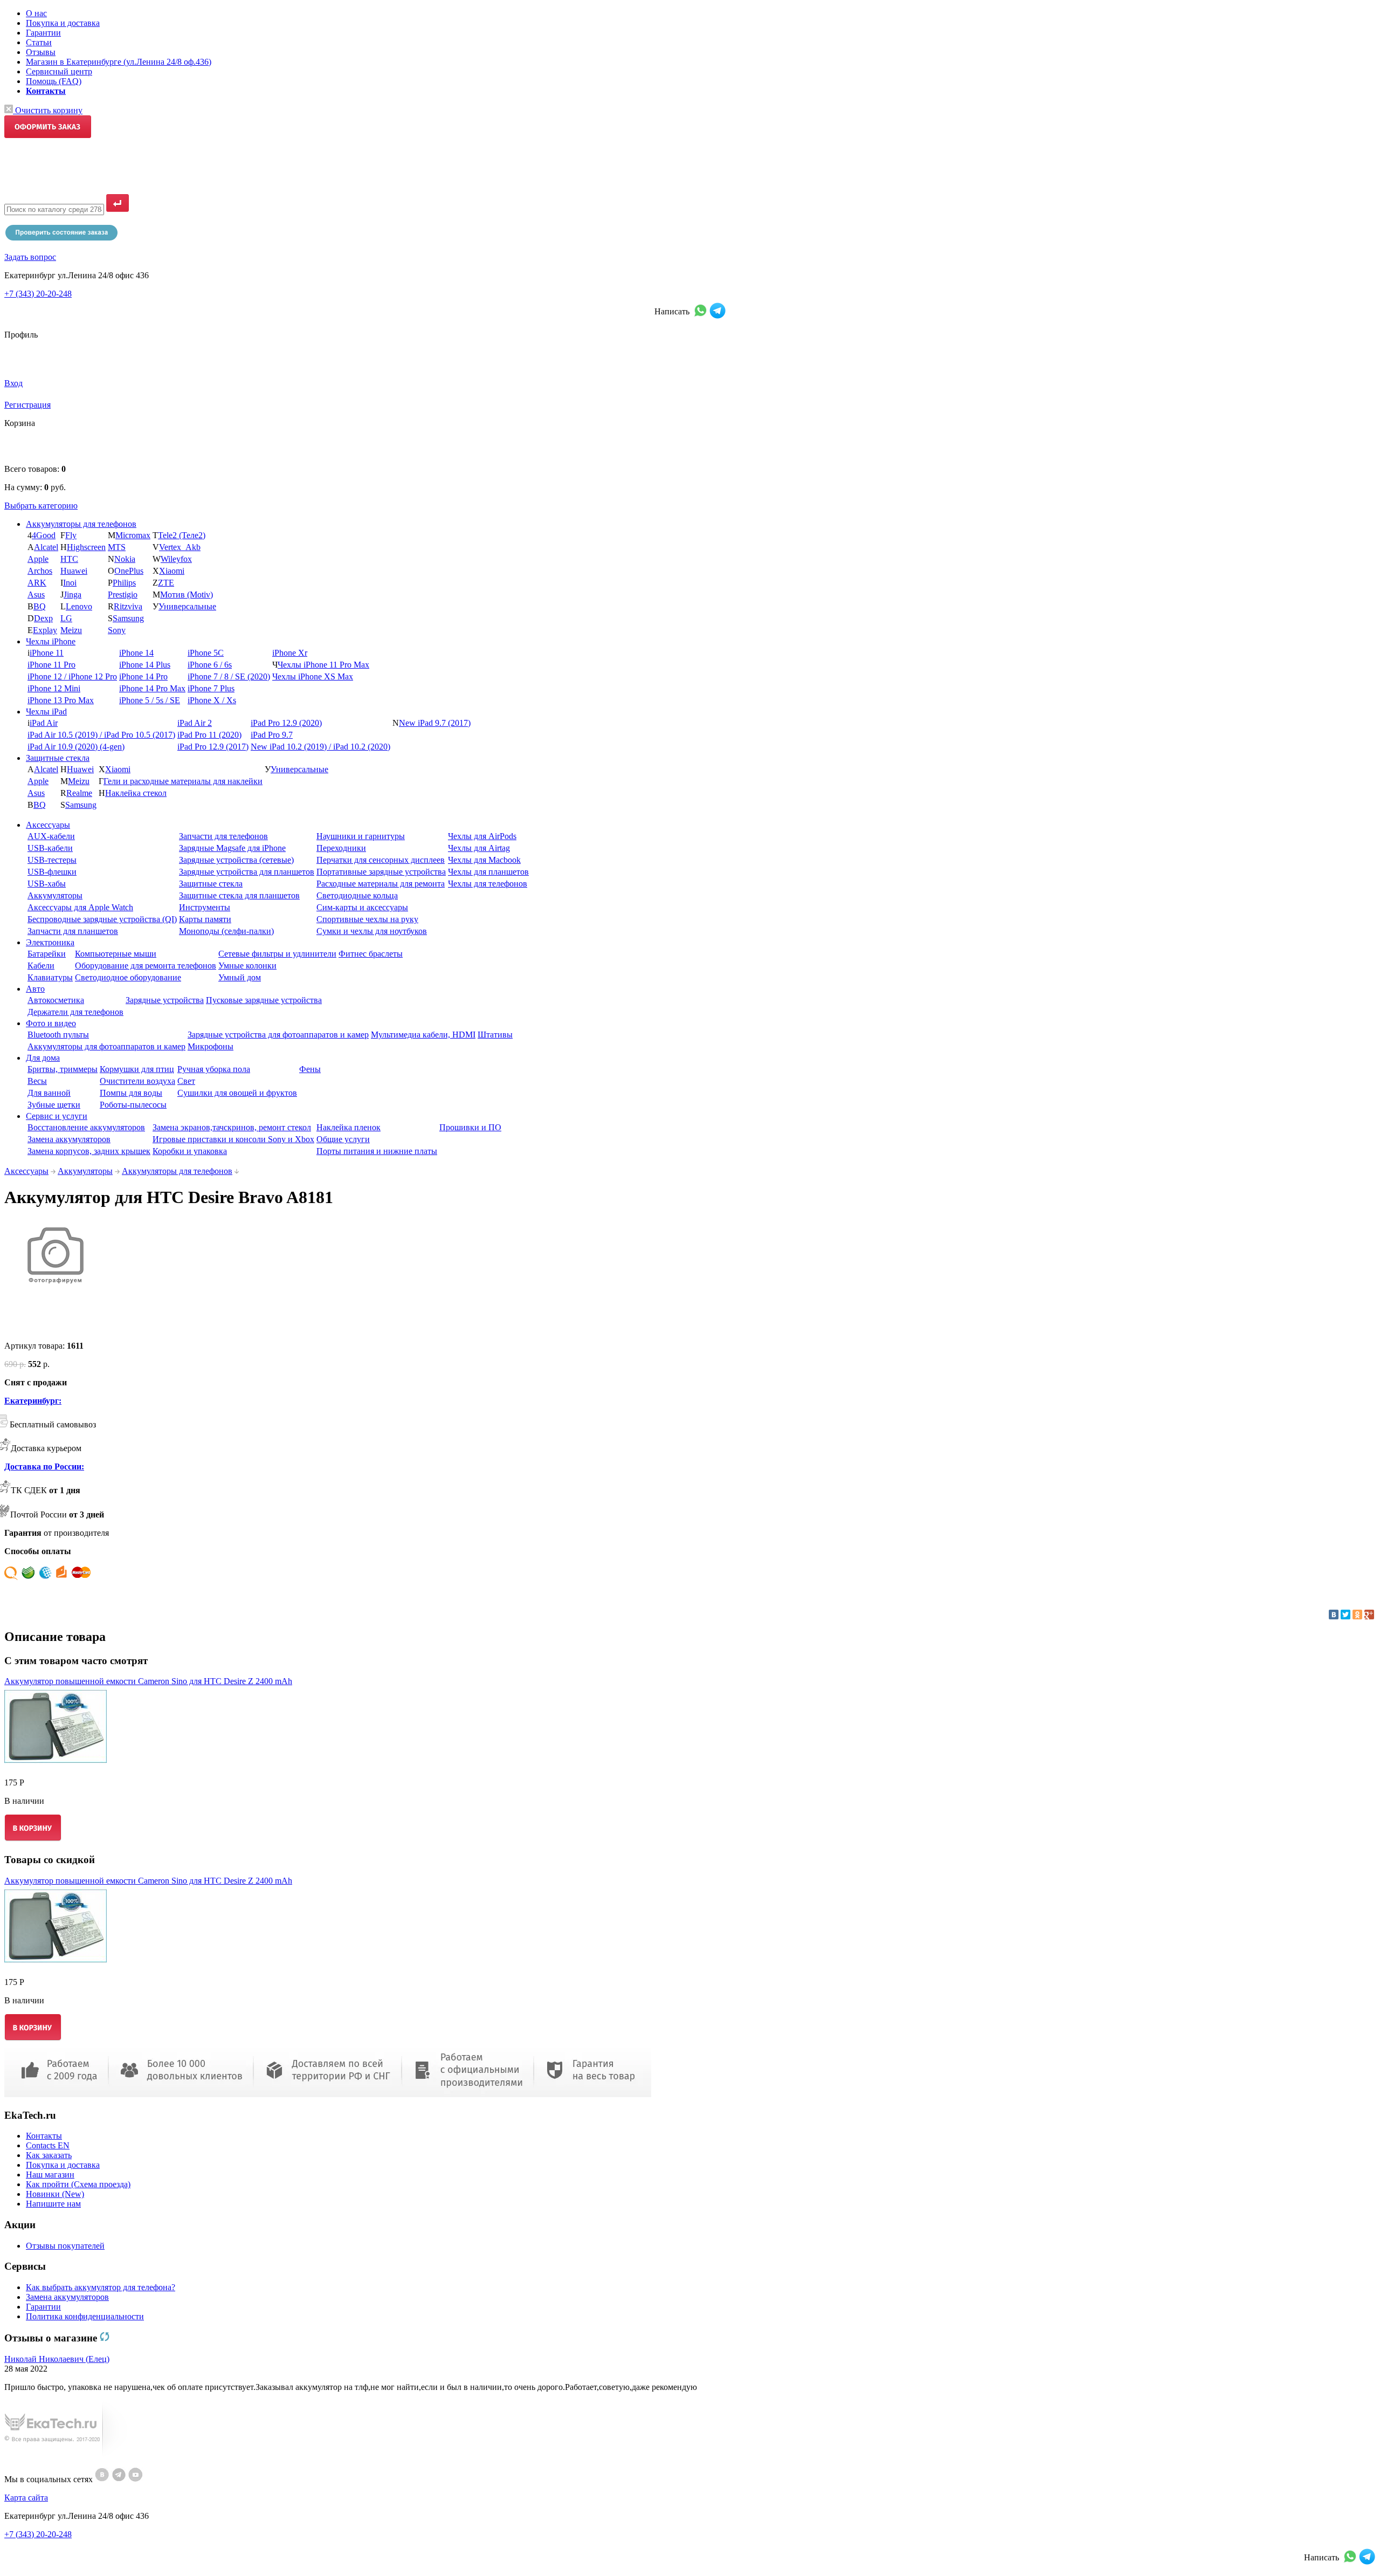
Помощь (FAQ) (54, 81)
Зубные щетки (54, 1105)
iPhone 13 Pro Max (61, 700)
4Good (44, 535)
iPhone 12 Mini (54, 688)
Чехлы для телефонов (488, 884)
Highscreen (86, 547)
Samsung (128, 618)
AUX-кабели (51, 836)
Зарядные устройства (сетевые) (236, 860)
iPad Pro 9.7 (272, 735)
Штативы (495, 1035)
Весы (37, 1081)
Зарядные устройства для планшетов (247, 872)
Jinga (73, 595)
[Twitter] (1345, 1615)
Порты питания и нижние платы (377, 1151)
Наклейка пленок (349, 1127)
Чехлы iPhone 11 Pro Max (323, 665)
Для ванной (49, 1093)
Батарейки (47, 954)
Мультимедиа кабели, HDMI (423, 1035)
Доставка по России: (44, 1466)
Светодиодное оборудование (128, 977)
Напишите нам (53, 2204)
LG (66, 618)
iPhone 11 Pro (51, 665)
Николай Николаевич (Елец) (57, 2359)
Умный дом (240, 977)
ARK (37, 583)
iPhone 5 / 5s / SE (150, 700)
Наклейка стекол (136, 793)
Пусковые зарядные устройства (264, 1000)
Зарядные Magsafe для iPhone (232, 848)
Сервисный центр (59, 71)
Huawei (74, 571)
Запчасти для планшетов (73, 931)
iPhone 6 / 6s (210, 665)
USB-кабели (50, 848)
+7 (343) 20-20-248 (38, 294)
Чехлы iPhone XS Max (313, 676)
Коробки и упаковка (190, 1151)
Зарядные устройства (165, 1000)
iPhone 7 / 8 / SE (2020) (229, 676)
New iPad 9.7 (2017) (435, 723)
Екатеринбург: (33, 1401)
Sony (117, 630)
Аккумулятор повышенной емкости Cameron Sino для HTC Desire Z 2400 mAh (148, 1681)
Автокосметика (56, 1000)
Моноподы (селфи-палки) (226, 931)
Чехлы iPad (46, 712)
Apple (38, 559)
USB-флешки (52, 872)
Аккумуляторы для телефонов (81, 524)
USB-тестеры (52, 860)
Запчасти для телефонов (223, 836)
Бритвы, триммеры (63, 1069)
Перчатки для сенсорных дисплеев (381, 860)
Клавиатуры (50, 977)
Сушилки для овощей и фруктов (237, 1093)
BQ (40, 606)
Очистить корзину (48, 110)
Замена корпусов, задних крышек (89, 1151)
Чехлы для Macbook (484, 860)
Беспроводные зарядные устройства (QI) (102, 919)
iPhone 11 (47, 653)
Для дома (43, 1058)
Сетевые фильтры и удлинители (277, 954)
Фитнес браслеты (371, 954)
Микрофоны (211, 1046)
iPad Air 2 (195, 723)
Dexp (43, 618)
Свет (186, 1081)
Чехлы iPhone (51, 641)
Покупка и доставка (63, 23)
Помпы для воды (131, 1093)
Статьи (39, 42)
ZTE (166, 583)
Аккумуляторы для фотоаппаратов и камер (106, 1046)
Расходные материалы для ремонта (381, 884)
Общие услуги (343, 1139)
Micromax (133, 535)
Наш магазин (50, 2175)
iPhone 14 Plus (145, 665)
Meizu (71, 630)
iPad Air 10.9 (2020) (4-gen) (76, 747)
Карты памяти (205, 919)
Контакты (44, 2136)
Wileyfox (176, 559)
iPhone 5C (206, 653)
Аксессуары (48, 825)
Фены (310, 1069)
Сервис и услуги (57, 1116)
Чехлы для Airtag (479, 848)
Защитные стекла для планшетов (239, 895)
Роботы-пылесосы (133, 1105)
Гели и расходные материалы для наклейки (183, 781)
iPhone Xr (290, 653)
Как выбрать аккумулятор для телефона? (101, 2287)
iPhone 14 (136, 653)
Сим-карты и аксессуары (362, 907)
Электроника (50, 942)
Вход (13, 383)
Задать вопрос (30, 257)
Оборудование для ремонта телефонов (146, 966)
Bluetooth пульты (58, 1035)
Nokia (125, 559)
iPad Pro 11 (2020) (209, 735)
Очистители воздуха (137, 1081)
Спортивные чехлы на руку (367, 919)
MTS (117, 547)
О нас (36, 13)
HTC (69, 559)
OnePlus (129, 571)
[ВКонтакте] (1334, 1615)
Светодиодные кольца (357, 895)
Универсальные (187, 606)
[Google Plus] (1369, 1615)
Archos (40, 571)
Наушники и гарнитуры (361, 836)
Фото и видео (51, 1023)
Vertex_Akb (180, 547)
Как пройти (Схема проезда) (78, 2184)
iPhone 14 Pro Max (152, 688)
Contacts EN (48, 2145)
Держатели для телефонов (75, 1012)
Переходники (341, 848)
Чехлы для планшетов (488, 872)
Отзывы (41, 52)
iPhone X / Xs (212, 700)
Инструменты (205, 907)
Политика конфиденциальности (85, 2316)
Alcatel (46, 547)
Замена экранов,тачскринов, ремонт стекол (232, 1127)
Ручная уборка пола (214, 1069)
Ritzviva (128, 606)
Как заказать (49, 2155)
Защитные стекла (58, 758)
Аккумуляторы (55, 895)
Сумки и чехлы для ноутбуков (372, 931)
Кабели (41, 966)
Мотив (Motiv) (187, 595)
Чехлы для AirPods (482, 836)
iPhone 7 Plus (211, 688)
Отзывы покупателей (65, 2246)
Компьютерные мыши (116, 954)
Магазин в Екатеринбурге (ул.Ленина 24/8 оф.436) (119, 62)
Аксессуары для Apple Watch (80, 907)
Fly (71, 535)
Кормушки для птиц (137, 1069)
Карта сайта (26, 2498)
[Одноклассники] (1357, 1615)
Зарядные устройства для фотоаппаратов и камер (278, 1035)
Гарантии (43, 33)
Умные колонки (247, 966)
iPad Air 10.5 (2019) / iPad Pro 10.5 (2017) (101, 735)
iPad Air (44, 723)
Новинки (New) (55, 2194)
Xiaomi (172, 571)
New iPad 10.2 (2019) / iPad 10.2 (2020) (320, 747)
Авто (35, 989)
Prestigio (123, 595)
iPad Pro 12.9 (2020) (286, 723)
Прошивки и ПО (470, 1127)
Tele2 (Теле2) (182, 535)
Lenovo (79, 606)
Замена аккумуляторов (69, 1139)
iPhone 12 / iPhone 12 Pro (72, 676)
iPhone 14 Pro (143, 676)
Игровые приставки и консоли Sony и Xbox (233, 1139)
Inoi (70, 583)
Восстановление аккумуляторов (86, 1127)
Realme (79, 793)
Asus (36, 595)
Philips (124, 583)
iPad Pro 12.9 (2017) (213, 747)
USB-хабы (47, 884)
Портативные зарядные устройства (381, 872)
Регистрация (27, 405)
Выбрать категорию (41, 506)
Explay (45, 630)
